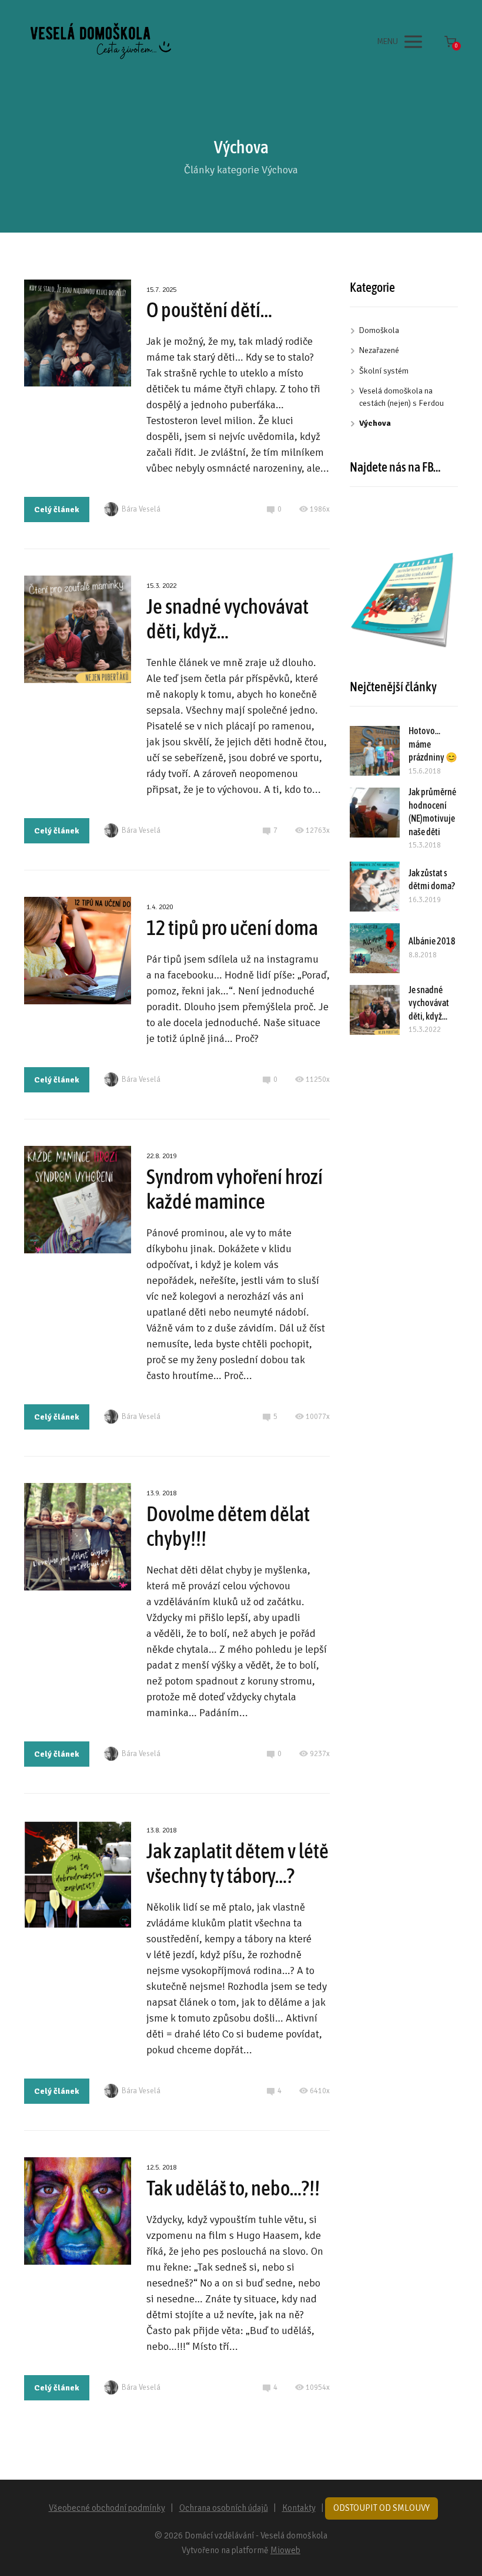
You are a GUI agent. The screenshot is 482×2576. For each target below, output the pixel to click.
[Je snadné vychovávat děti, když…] (375, 1010)
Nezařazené (379, 350)
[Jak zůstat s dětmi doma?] (375, 887)
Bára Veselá (141, 509)
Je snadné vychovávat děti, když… (429, 1003)
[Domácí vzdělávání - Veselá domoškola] (100, 42)
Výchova (375, 423)
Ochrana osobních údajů (224, 2508)
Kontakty (299, 2508)
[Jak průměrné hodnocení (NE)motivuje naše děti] (375, 813)
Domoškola (379, 330)
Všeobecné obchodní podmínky (107, 2508)
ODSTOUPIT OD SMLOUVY (381, 2508)
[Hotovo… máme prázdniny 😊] (375, 751)
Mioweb (285, 2550)
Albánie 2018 (432, 941)
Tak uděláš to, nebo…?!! (233, 2188)
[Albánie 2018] (375, 948)
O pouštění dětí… (209, 310)
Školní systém (384, 371)
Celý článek (57, 510)
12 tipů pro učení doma (232, 927)
